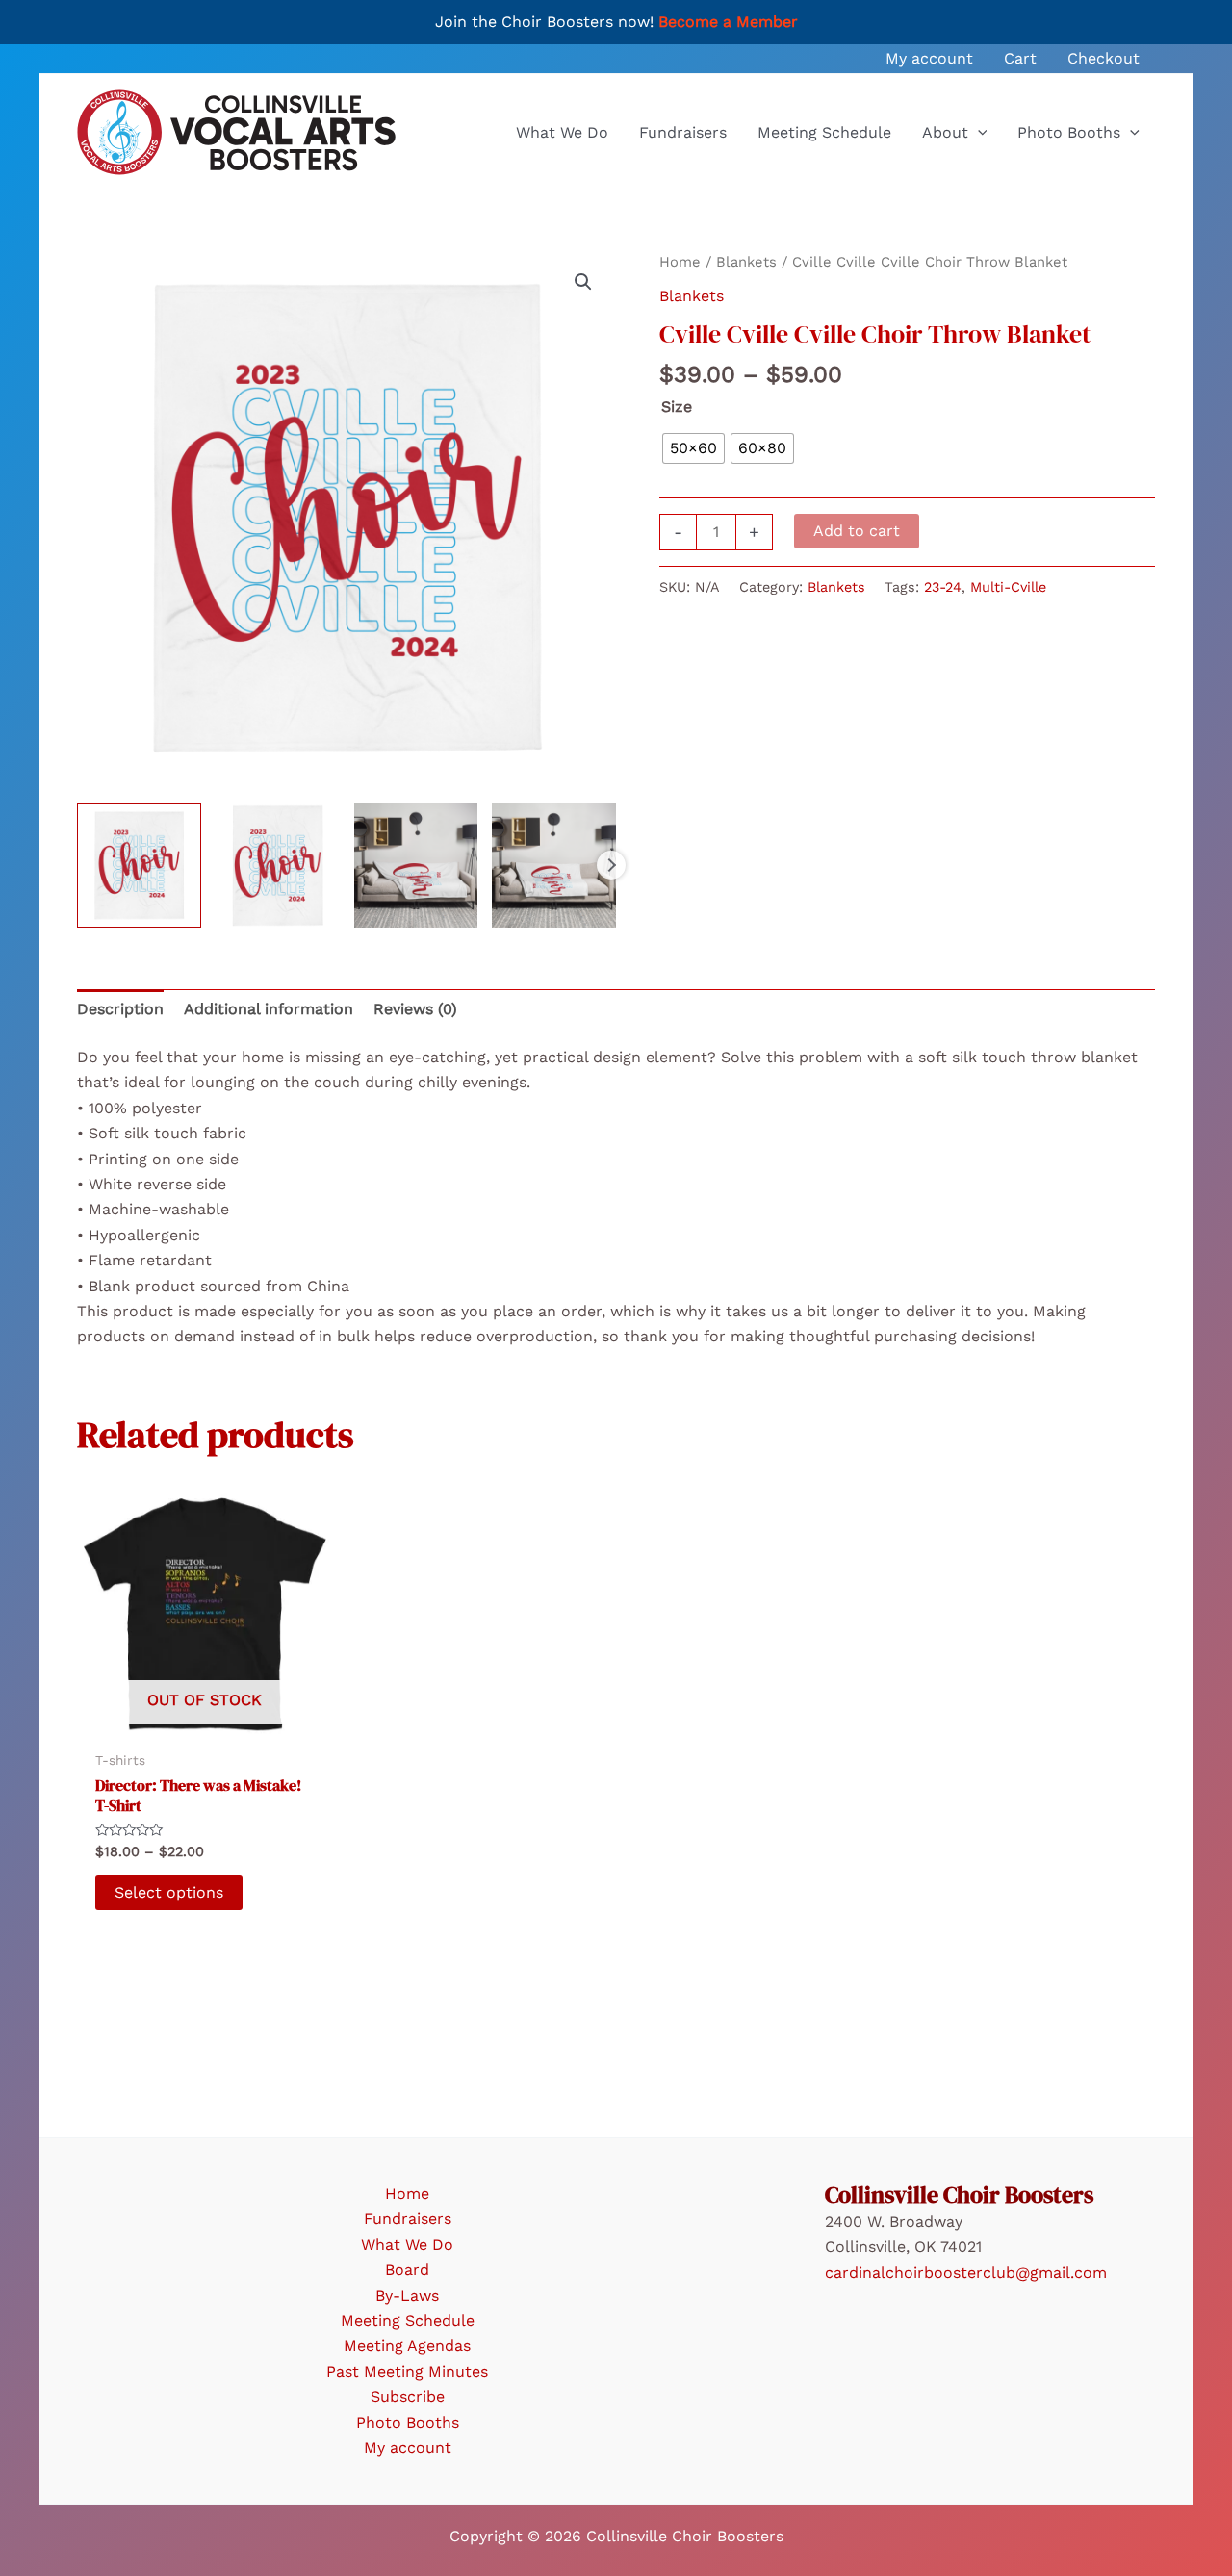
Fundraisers (408, 2219)
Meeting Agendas (407, 2346)
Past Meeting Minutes (407, 2372)
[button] (583, 282)
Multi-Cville (1008, 587)
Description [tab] (120, 1009)
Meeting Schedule (408, 2321)
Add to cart (857, 531)
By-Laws (407, 2295)
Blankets (746, 262)
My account (408, 2448)
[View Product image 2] (278, 866)
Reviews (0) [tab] (415, 1009)
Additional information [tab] (269, 1009)
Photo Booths (408, 2423)
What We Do (407, 2244)
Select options (169, 1892)
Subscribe (408, 2397)
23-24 (943, 587)
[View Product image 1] (139, 866)
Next (611, 865)
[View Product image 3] (416, 866)
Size (677, 407)
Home (680, 262)
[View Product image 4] (554, 866)
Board (407, 2270)
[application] (978, 133)
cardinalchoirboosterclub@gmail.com (966, 2272)
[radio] (693, 448)
